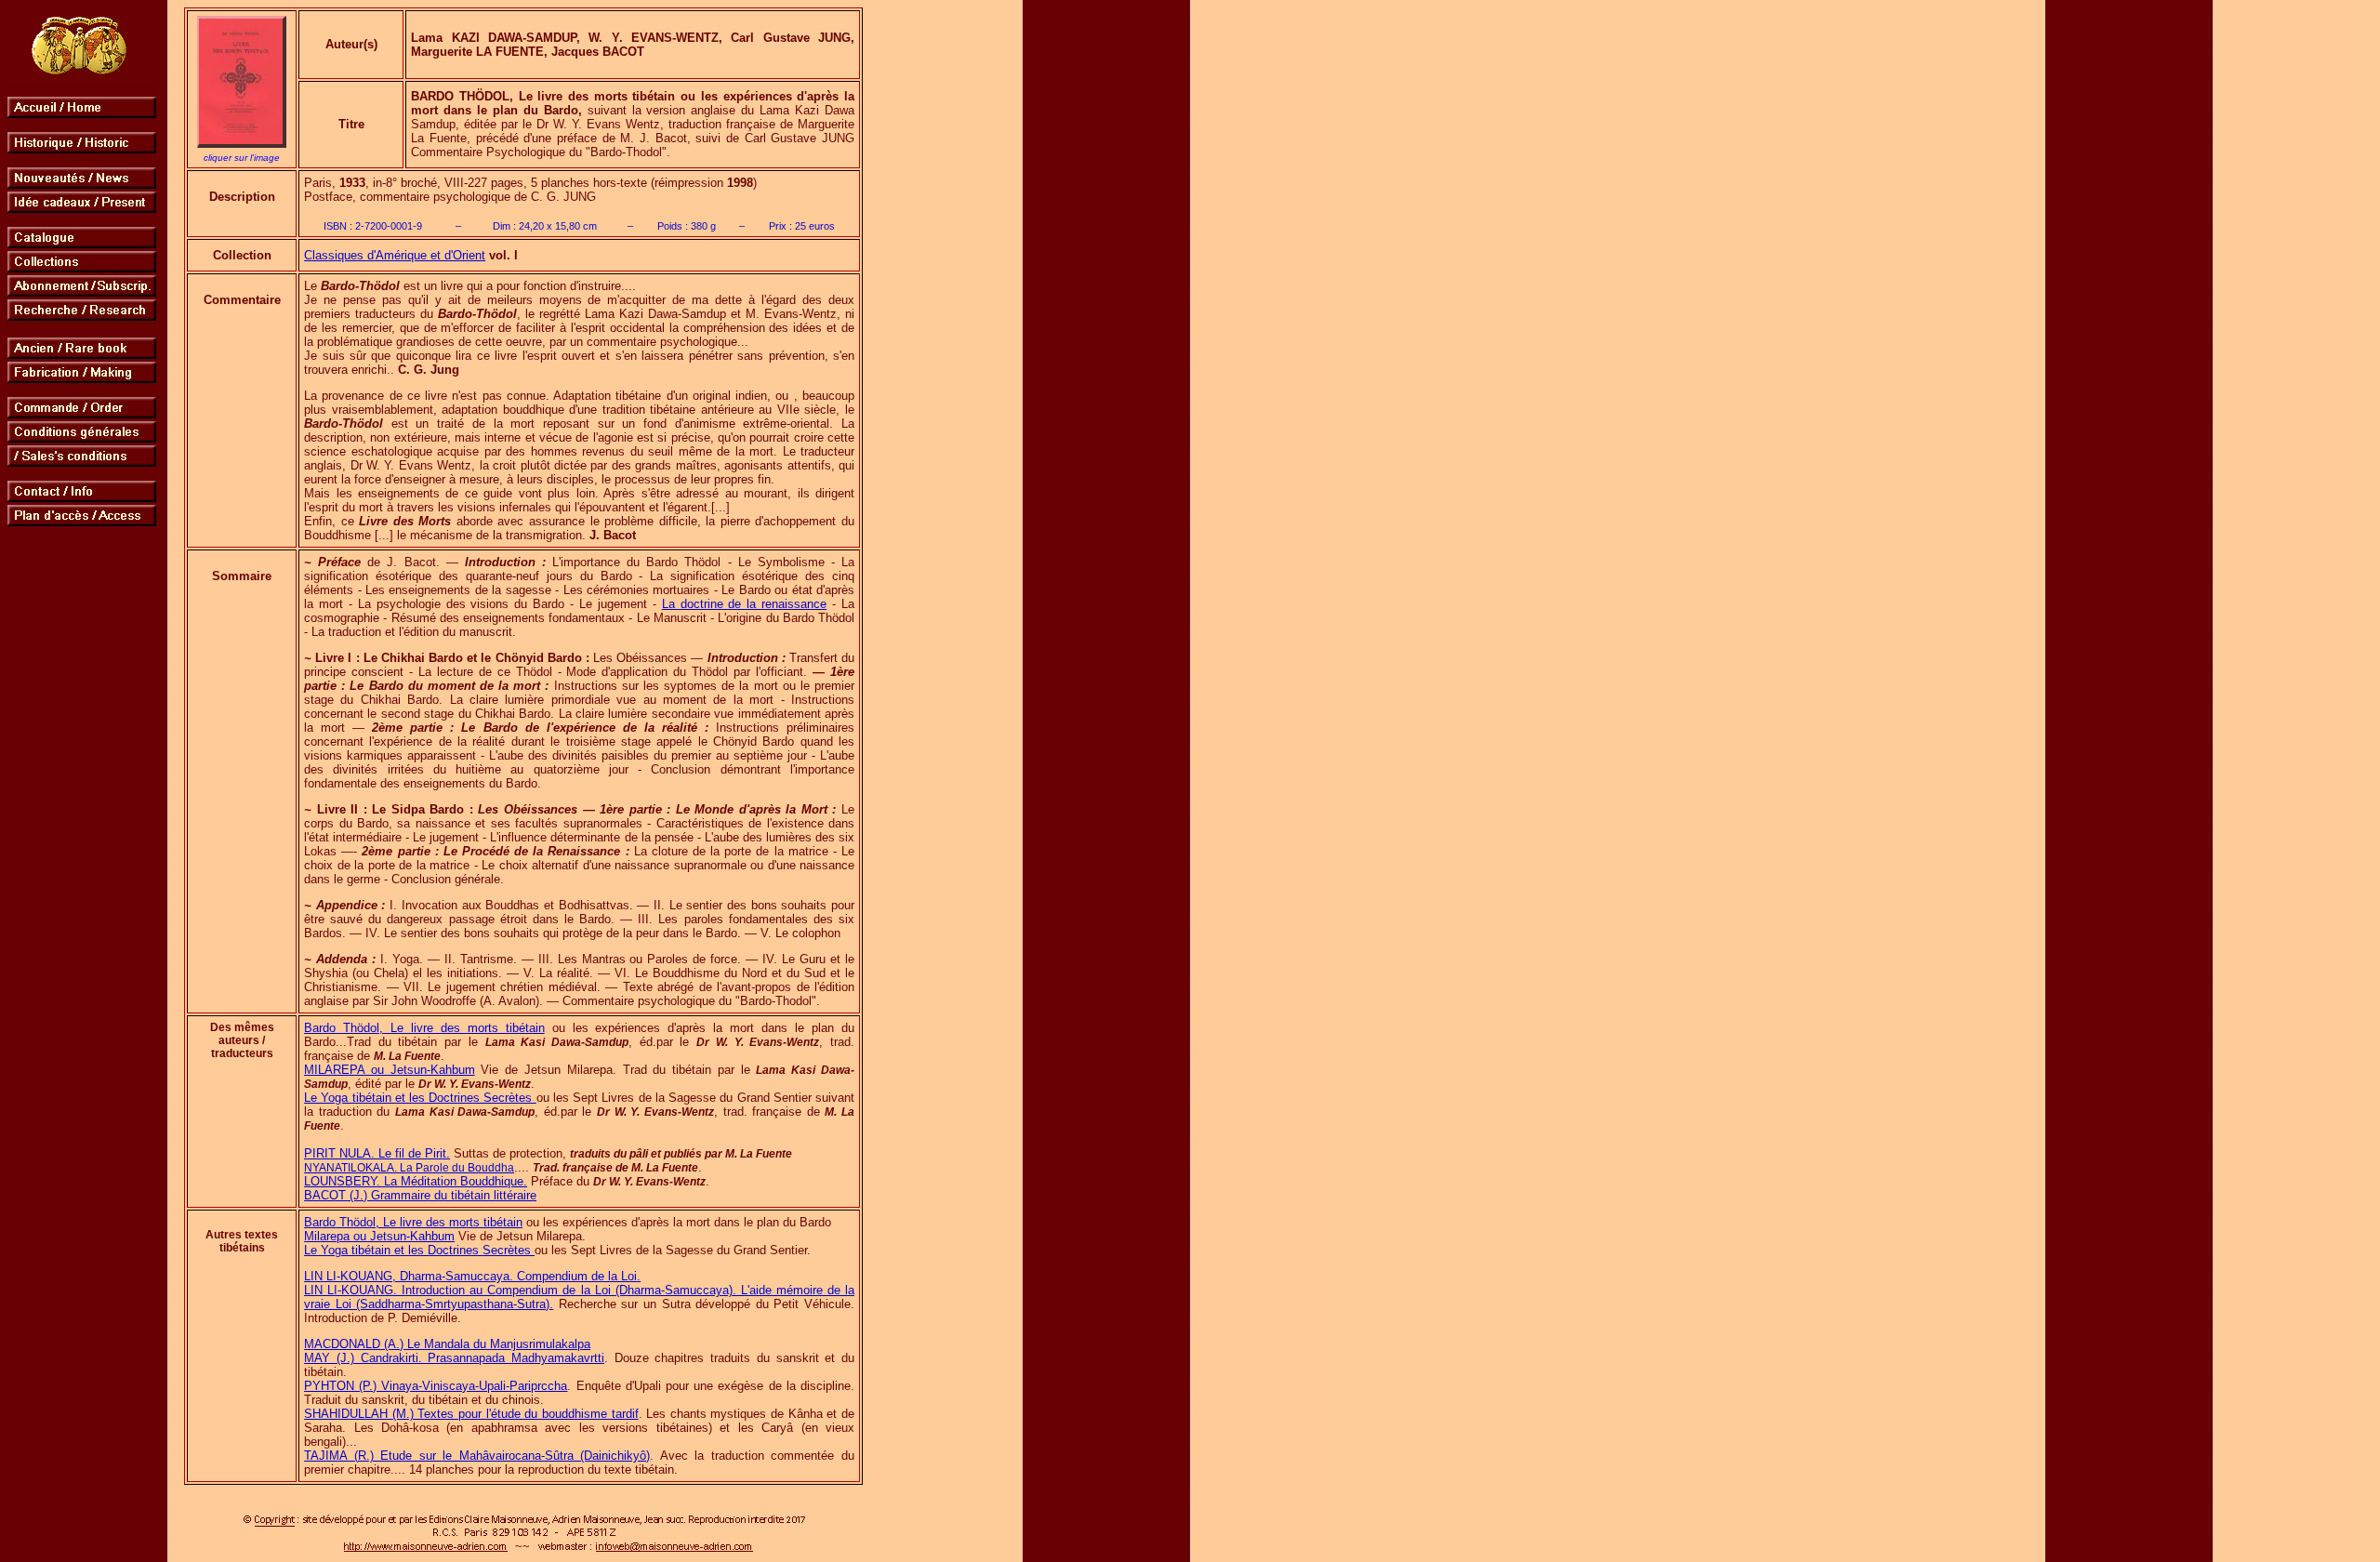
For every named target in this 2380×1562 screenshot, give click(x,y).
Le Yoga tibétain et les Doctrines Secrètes (420, 1098)
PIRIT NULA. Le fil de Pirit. (377, 1153)
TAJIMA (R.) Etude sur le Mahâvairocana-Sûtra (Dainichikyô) (477, 1456)
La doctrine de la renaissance (745, 604)
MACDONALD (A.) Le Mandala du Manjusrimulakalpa (447, 1344)
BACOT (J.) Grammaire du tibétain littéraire (420, 1195)
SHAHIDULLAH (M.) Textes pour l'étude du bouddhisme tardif (471, 1414)
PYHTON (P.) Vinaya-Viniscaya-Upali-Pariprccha (436, 1386)
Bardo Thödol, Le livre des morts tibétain (424, 1028)
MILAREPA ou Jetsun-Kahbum (390, 1070)
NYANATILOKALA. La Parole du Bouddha (409, 1168)
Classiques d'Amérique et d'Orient (395, 255)
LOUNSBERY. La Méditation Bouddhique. (416, 1181)
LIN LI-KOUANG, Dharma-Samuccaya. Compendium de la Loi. (472, 1276)
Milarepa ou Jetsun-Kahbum (379, 1236)
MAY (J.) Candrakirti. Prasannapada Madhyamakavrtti (454, 1358)
